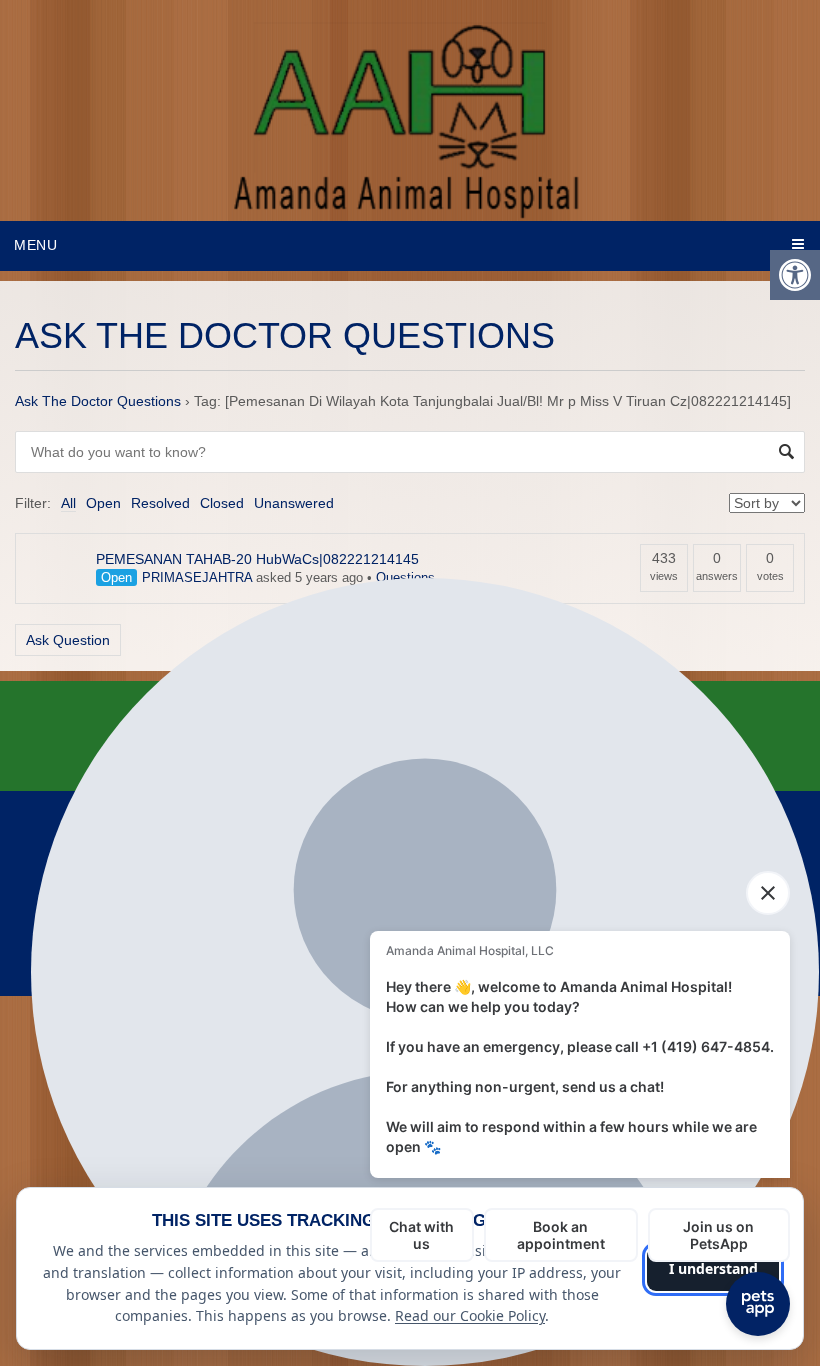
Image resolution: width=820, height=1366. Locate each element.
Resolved (160, 503)
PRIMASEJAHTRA (197, 577)
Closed (222, 503)
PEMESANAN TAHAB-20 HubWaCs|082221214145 (257, 559)
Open (103, 503)
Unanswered (294, 503)
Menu (36, 245)
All (68, 503)
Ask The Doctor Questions (98, 401)
